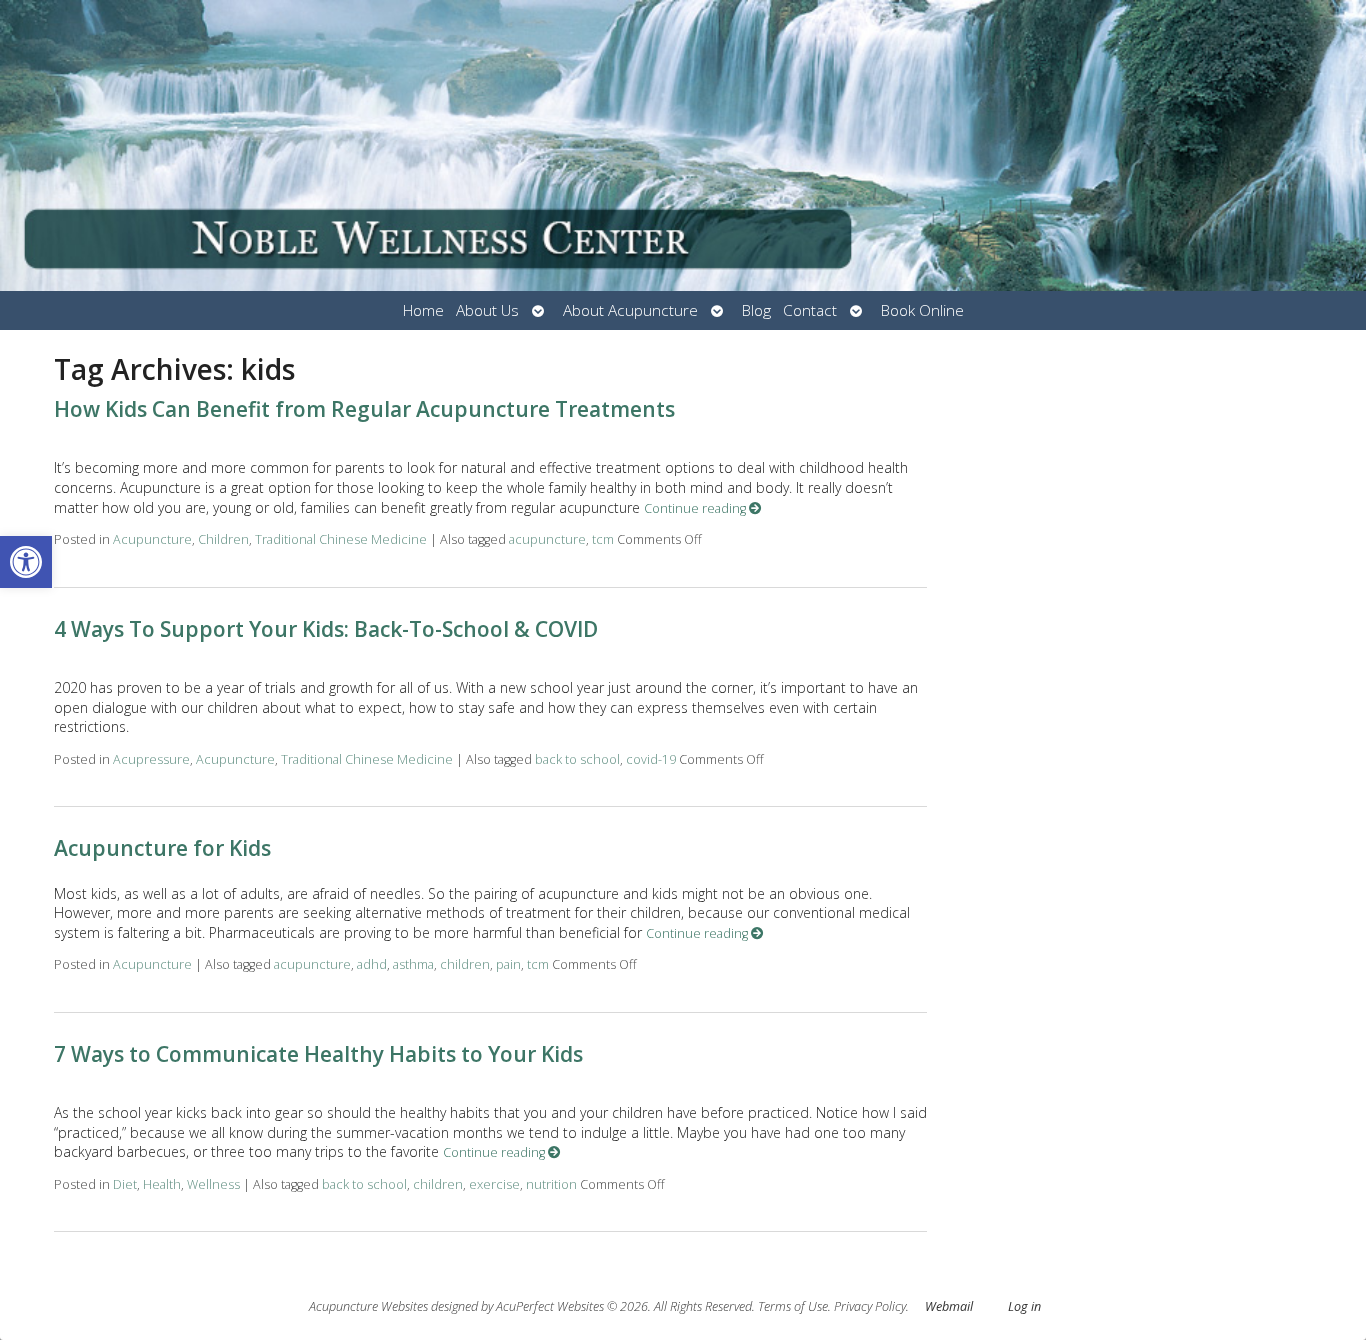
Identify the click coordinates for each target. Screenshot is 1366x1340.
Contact (810, 310)
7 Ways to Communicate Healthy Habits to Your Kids (318, 1054)
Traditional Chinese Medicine (341, 539)
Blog (756, 310)
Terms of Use (793, 1306)
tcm (603, 539)
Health (162, 1184)
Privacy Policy (870, 1306)
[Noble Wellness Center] (683, 145)
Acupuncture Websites (368, 1306)
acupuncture (547, 539)
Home (423, 310)
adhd (372, 964)
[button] (26, 562)
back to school (577, 759)
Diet (125, 1184)
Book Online (922, 310)
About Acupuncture (630, 310)
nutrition (551, 1184)
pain (508, 964)
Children (223, 539)
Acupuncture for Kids (162, 848)
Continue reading (696, 508)
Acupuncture (152, 539)
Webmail (949, 1306)
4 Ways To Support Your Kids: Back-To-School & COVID (326, 629)
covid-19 (651, 759)
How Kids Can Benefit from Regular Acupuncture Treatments (364, 409)
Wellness (213, 1184)
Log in (1024, 1306)
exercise (494, 1184)
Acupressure (151, 759)
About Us (487, 310)
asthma (413, 964)
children (465, 964)
